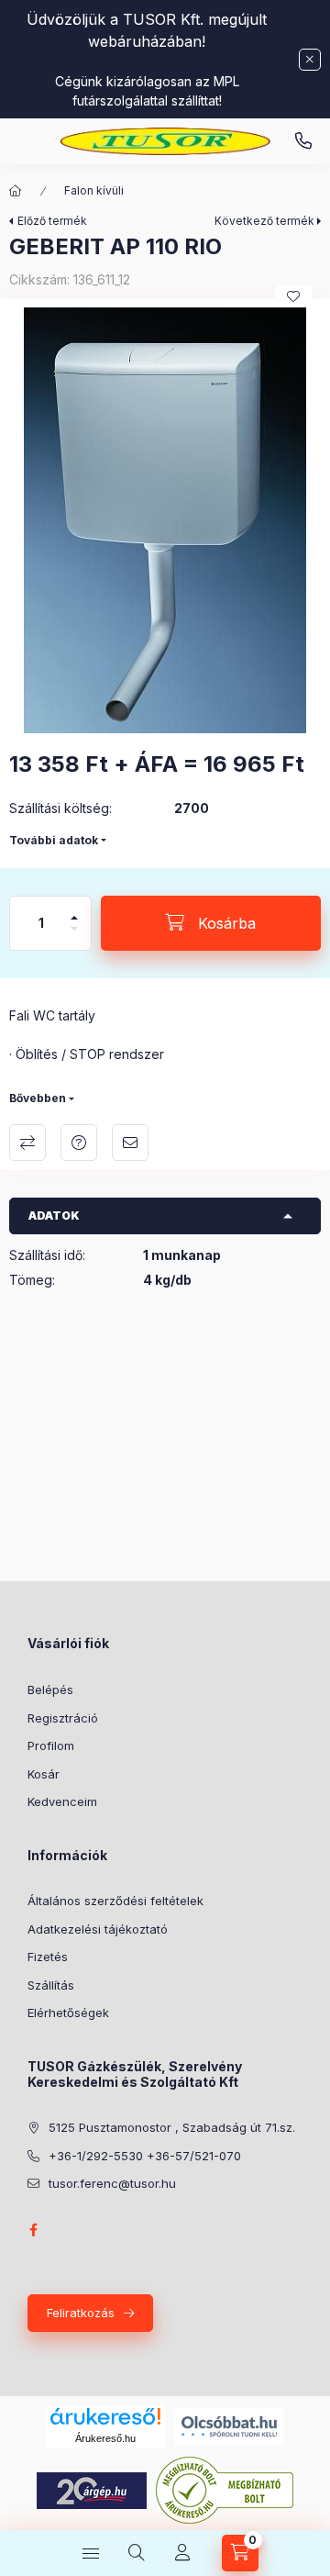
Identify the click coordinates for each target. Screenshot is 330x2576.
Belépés (50, 1689)
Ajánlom (130, 1143)
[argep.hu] (92, 2489)
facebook (33, 2230)
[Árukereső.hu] (105, 2416)
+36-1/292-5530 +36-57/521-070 (145, 2156)
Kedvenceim (62, 1801)
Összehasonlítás (27, 1143)
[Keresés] (137, 2553)
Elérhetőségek (68, 2013)
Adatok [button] (54, 1216)
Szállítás (51, 1985)
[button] (165, 520)
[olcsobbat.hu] (229, 2425)
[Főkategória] (16, 191)
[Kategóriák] (91, 2553)
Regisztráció (63, 1718)
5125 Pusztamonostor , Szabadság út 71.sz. (172, 2127)
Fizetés (48, 1957)
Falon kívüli (94, 190)
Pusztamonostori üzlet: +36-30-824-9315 (303, 141)
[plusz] (74, 910)
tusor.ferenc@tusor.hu (112, 2183)
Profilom (51, 1745)
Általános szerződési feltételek (115, 1901)
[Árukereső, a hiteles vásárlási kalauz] (225, 2489)
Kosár (44, 1774)
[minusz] (74, 937)
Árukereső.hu (105, 2438)
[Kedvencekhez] (293, 296)
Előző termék (52, 221)
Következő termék (264, 221)
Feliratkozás (81, 2313)
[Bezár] (310, 60)
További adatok (54, 840)
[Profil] (182, 2553)
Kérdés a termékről (79, 1143)
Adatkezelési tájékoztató (98, 1929)
